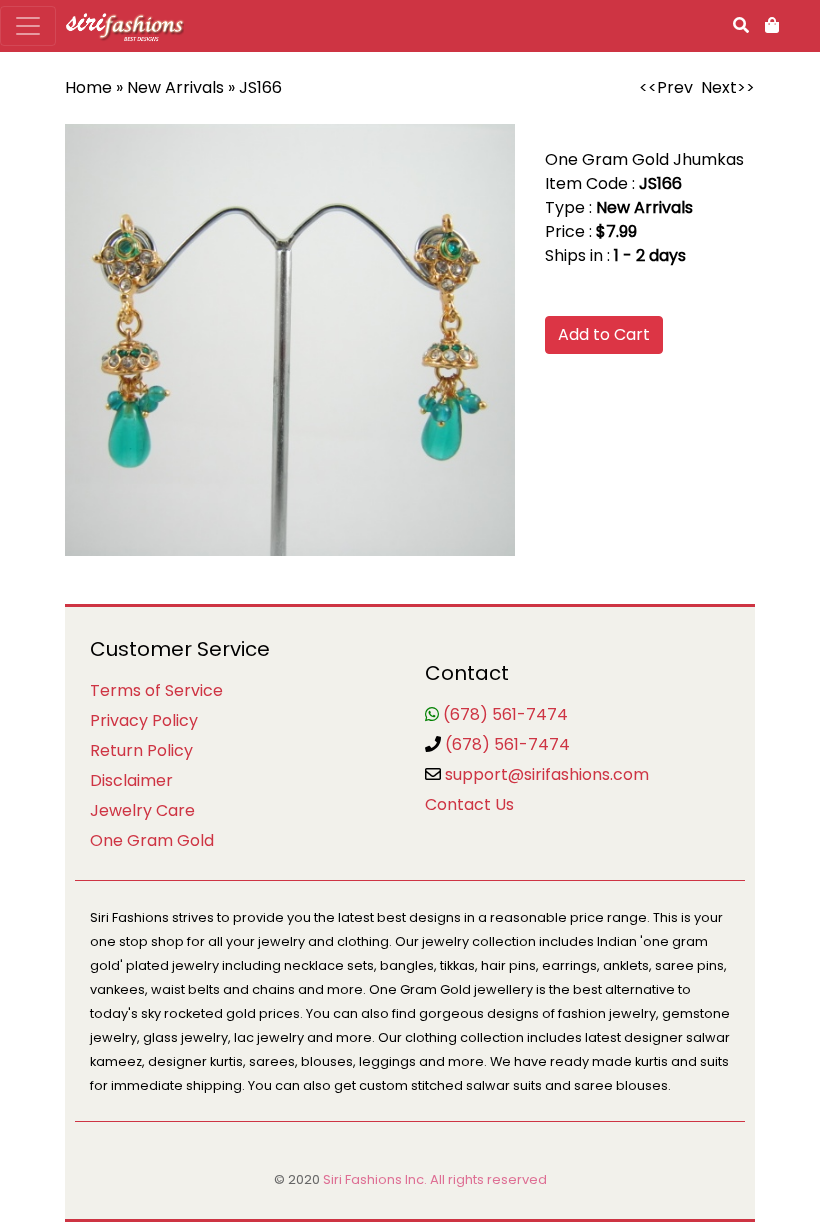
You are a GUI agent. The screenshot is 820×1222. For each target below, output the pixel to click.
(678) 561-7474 (505, 714)
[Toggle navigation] (28, 26)
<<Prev (666, 87)
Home (88, 87)
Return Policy (141, 750)
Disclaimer (131, 780)
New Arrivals (175, 87)
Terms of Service (156, 690)
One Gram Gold (152, 840)
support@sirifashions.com (547, 774)
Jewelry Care (142, 810)
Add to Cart (604, 334)
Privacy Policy (144, 720)
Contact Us (469, 804)
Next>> (728, 87)
